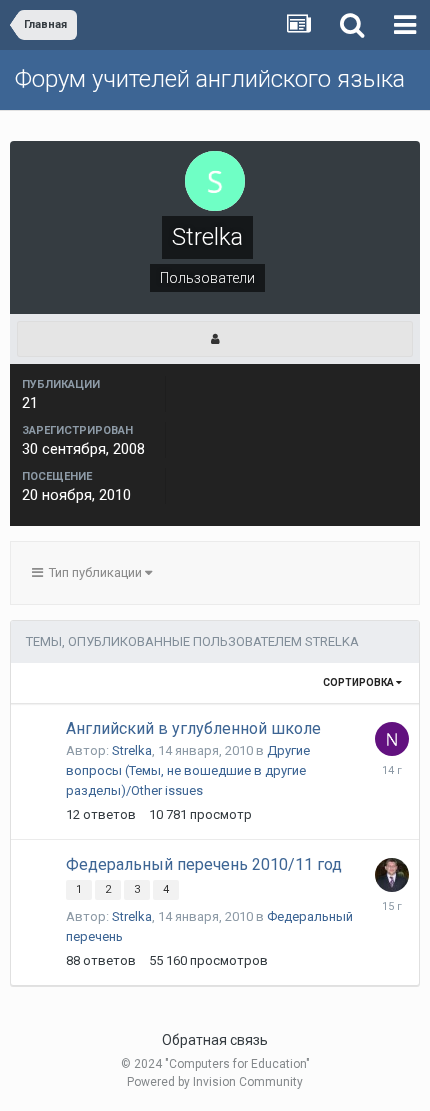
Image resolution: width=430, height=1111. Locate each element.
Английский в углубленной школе (193, 728)
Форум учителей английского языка (210, 79)
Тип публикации (94, 572)
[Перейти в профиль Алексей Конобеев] (392, 875)
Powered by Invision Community (215, 1082)
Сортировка (359, 682)
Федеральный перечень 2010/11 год (204, 864)
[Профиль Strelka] (215, 339)
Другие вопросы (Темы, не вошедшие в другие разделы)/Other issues (188, 770)
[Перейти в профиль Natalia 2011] (392, 739)
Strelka (132, 750)
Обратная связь (215, 1040)
